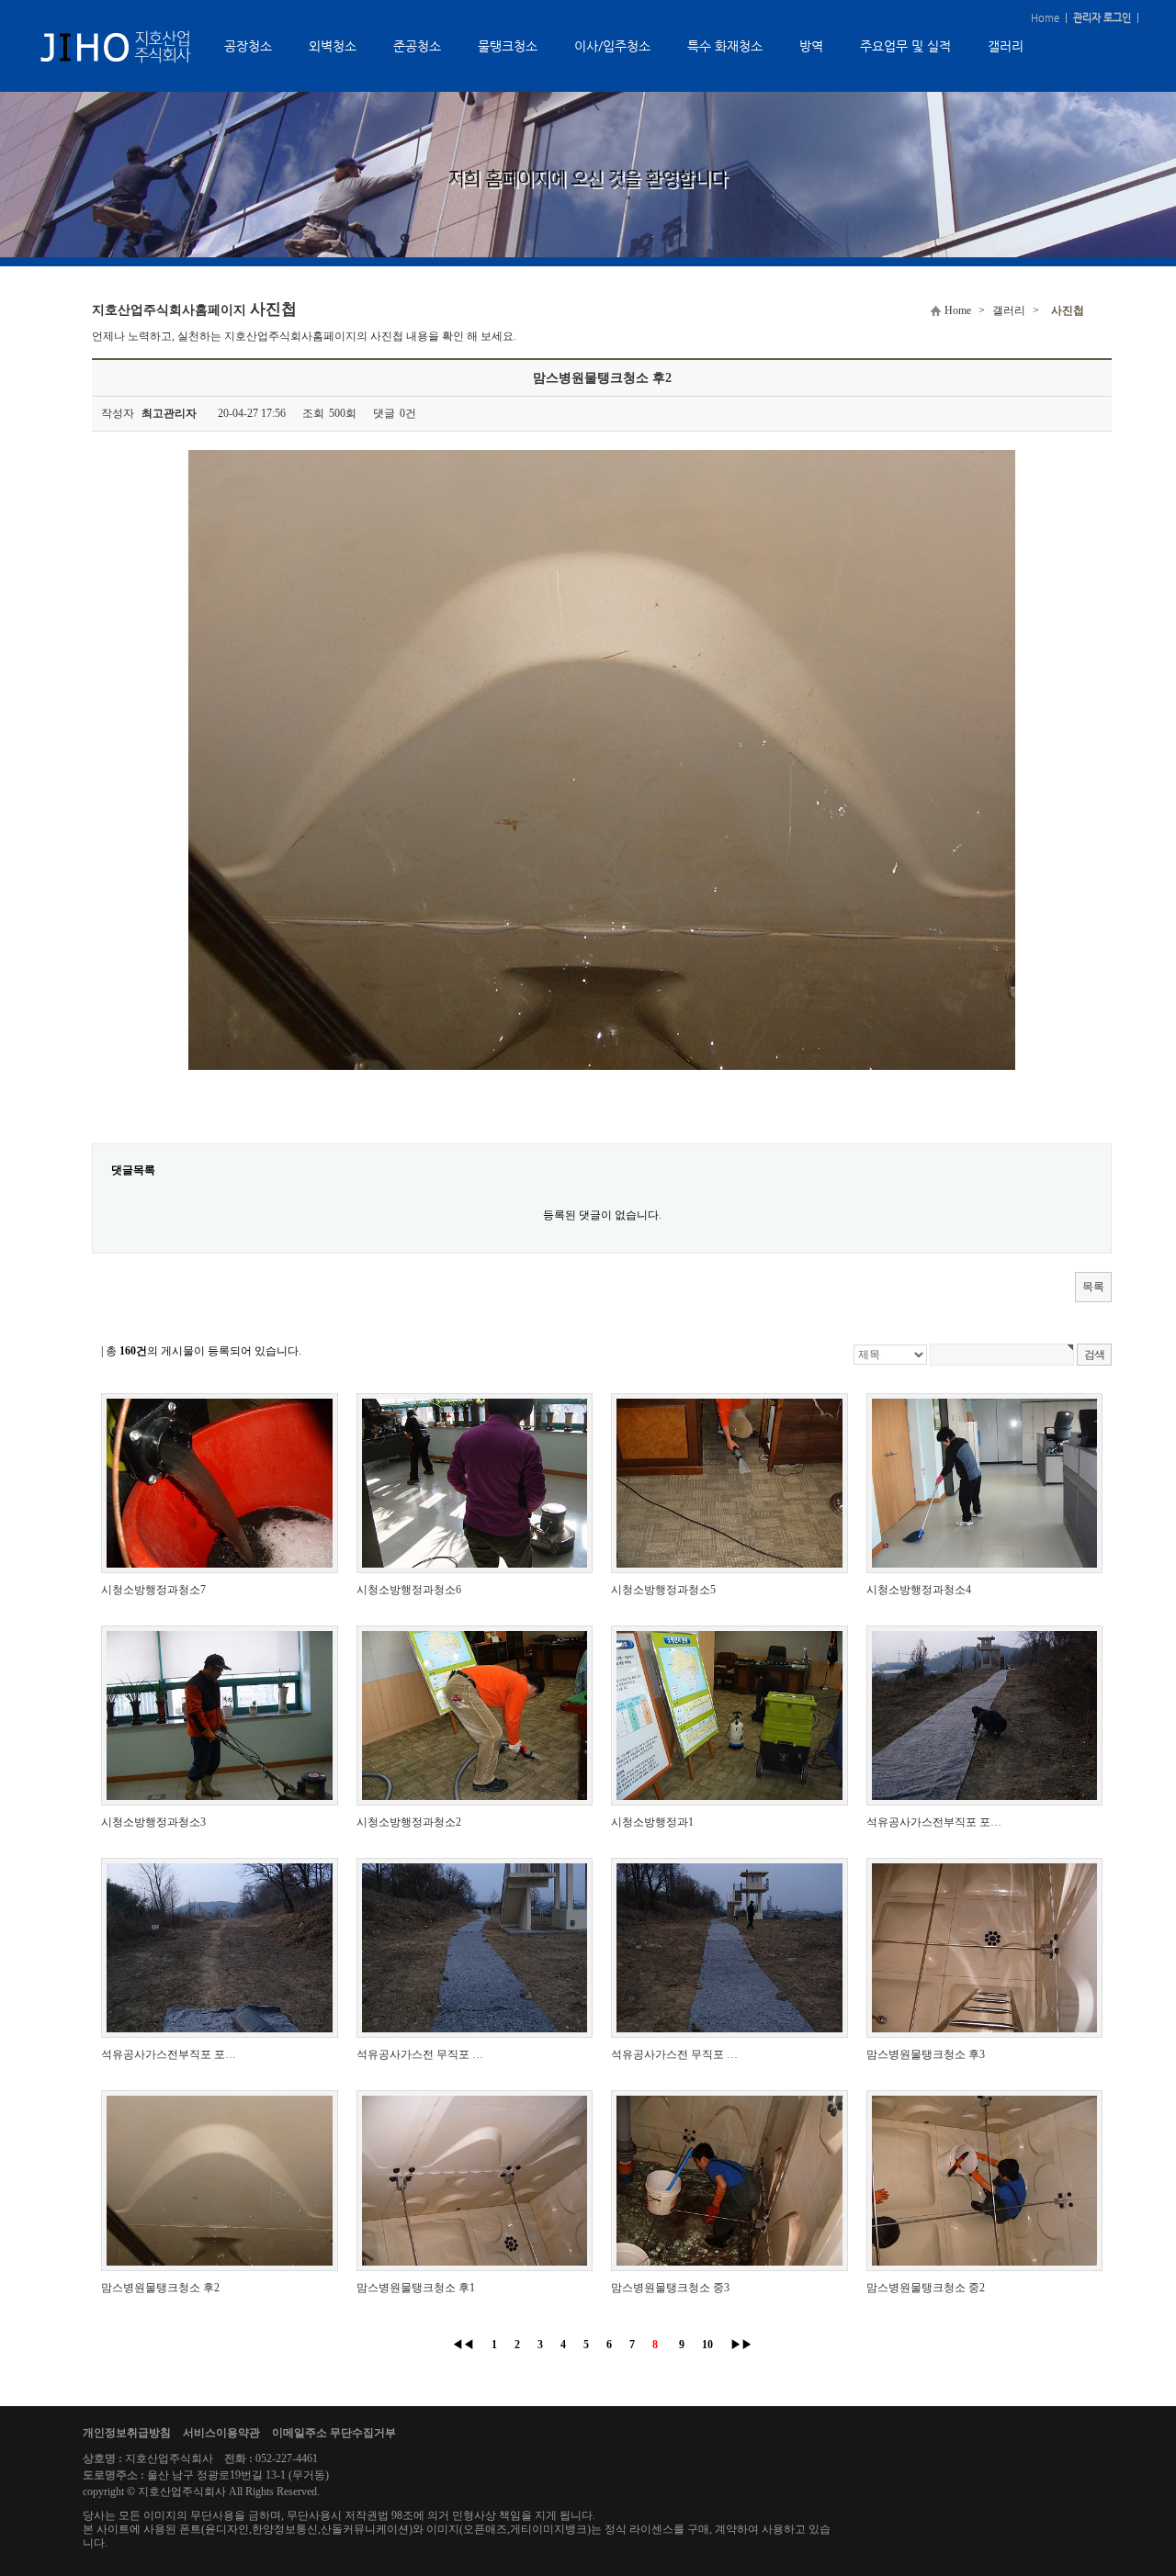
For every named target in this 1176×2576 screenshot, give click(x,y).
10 (707, 2345)
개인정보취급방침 (127, 2433)
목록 (1093, 1287)
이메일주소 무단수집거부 (334, 2433)
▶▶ (741, 2345)
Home (1045, 18)
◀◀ (463, 2345)
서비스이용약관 (221, 2433)
